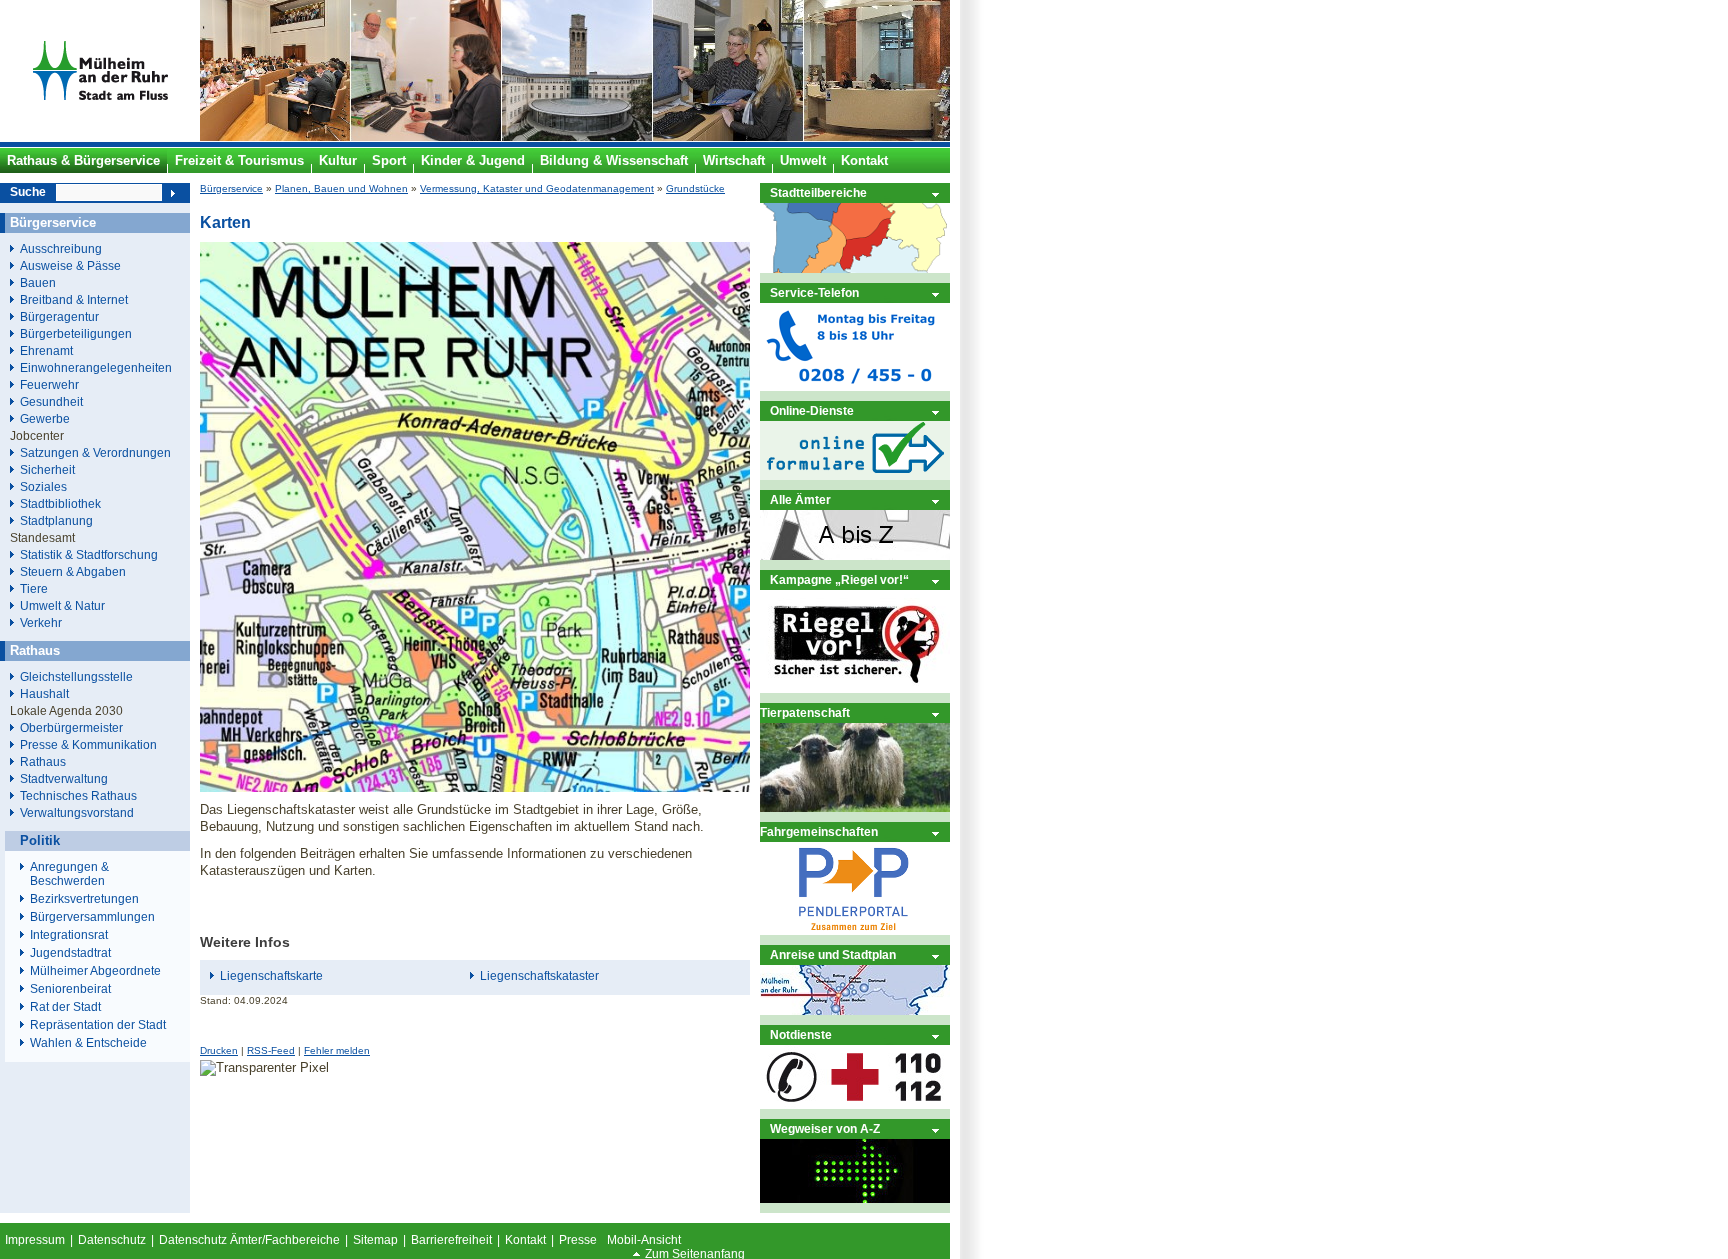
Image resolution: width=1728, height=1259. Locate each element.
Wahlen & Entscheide (88, 1043)
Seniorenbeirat (70, 989)
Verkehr (41, 622)
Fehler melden (337, 1050)
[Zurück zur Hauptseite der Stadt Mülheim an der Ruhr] (100, 137)
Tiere (34, 588)
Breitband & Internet (74, 299)
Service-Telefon (814, 292)
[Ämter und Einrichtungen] (855, 555)
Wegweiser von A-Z (825, 1128)
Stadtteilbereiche (818, 192)
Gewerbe (45, 418)
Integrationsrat (69, 935)
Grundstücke (695, 188)
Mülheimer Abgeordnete (95, 971)
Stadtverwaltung (64, 778)
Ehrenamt (46, 350)
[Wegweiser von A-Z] (855, 1198)
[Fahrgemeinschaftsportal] (855, 930)
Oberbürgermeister (71, 727)
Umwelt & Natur (62, 605)
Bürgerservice (231, 188)
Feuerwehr (49, 384)
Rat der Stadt (65, 1007)
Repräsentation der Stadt (98, 1025)
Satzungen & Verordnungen (95, 452)
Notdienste (801, 1034)
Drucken (219, 1050)
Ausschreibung (61, 248)
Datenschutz (112, 1240)
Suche (28, 192)
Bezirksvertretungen (84, 899)
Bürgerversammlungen (92, 917)
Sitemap (375, 1240)
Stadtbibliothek (60, 503)
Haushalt (44, 693)
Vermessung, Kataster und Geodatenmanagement (537, 188)
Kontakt (525, 1240)
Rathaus (43, 761)
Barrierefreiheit (451, 1240)
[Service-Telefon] (855, 386)
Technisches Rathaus (78, 795)
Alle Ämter (800, 499)
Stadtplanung (56, 520)
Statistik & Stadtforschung (89, 554)
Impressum (35, 1240)
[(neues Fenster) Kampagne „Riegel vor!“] (855, 688)
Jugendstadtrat (70, 953)
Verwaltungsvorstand (77, 812)
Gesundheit (51, 401)
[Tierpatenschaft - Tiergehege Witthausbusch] (855, 807)
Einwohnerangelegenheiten (96, 367)
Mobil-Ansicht (644, 1240)
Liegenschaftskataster (539, 976)
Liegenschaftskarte (271, 976)
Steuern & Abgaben (73, 571)
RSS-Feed (271, 1050)
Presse (578, 1240)
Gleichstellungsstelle (76, 676)
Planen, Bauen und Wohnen (341, 188)
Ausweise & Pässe (70, 265)
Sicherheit (47, 469)
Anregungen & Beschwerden (69, 874)
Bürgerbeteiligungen (76, 333)
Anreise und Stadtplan (833, 954)
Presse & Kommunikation (88, 744)
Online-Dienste (812, 410)
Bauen (38, 282)
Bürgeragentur (59, 316)
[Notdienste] (855, 1104)
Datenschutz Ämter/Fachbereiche (249, 1240)
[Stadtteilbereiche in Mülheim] (855, 268)
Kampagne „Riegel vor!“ (839, 579)
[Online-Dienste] (855, 475)
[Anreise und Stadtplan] (855, 1010)
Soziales (43, 486)
